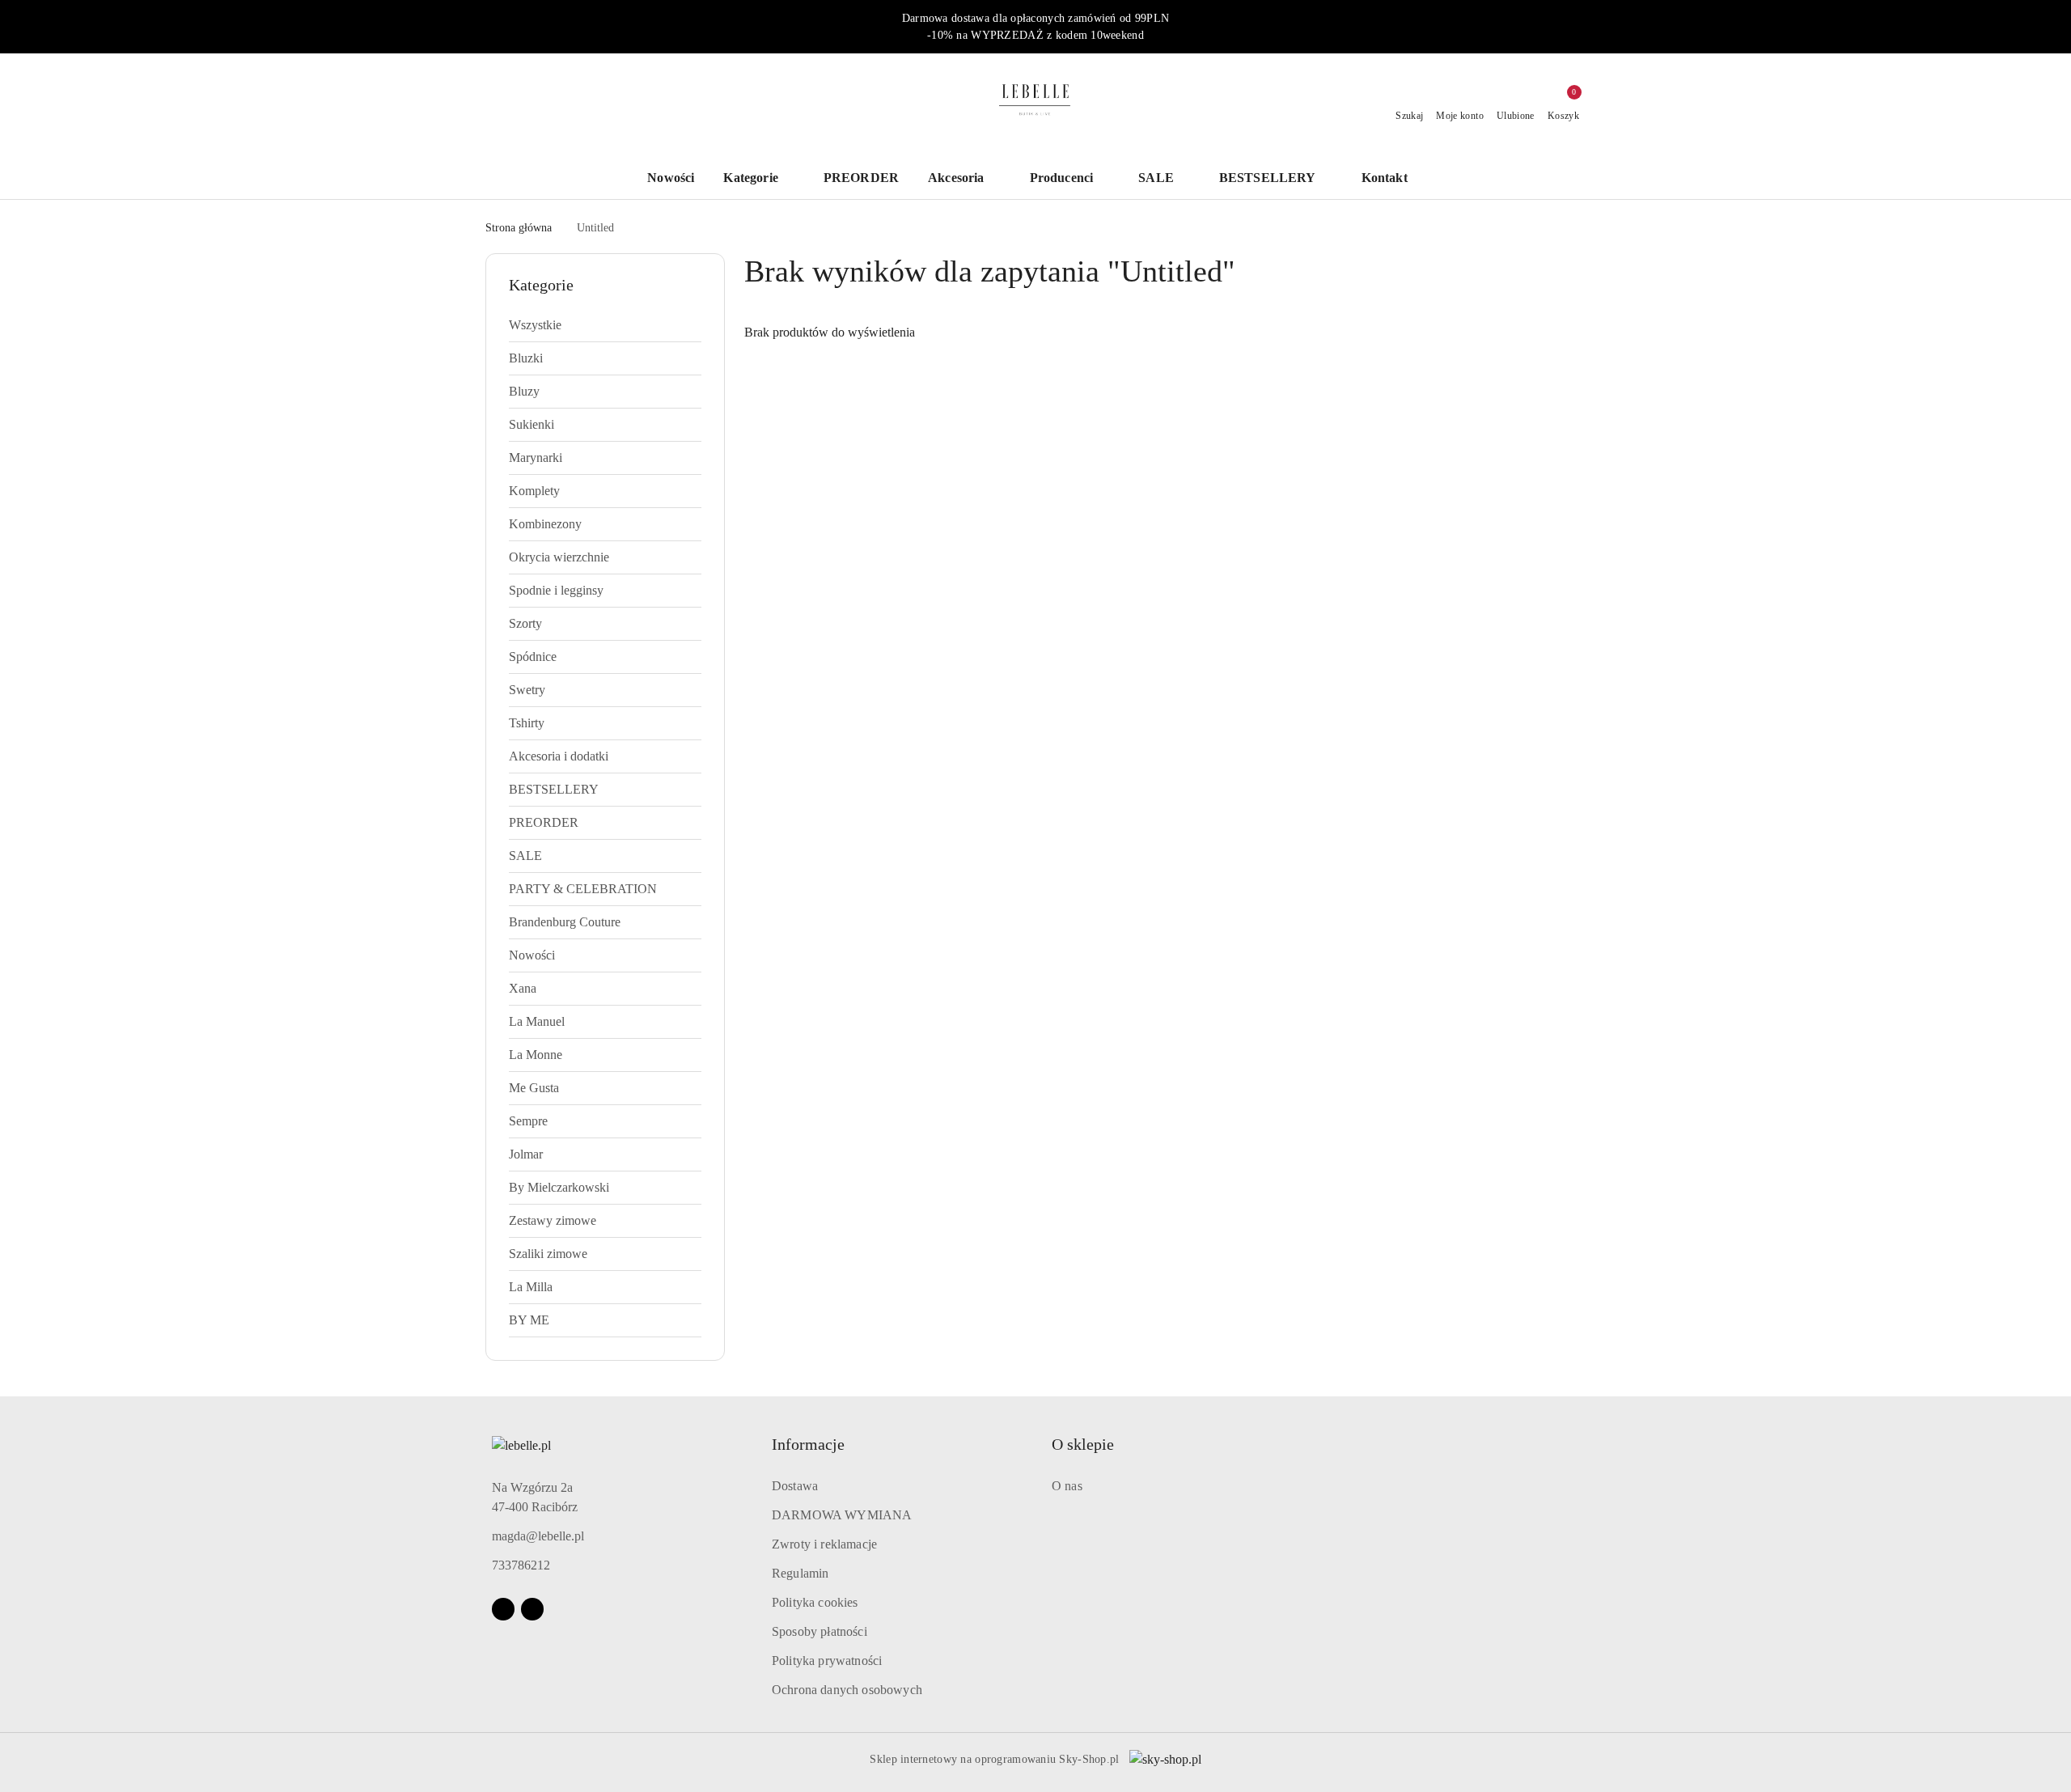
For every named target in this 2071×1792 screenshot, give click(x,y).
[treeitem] (605, 325)
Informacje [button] (808, 1444)
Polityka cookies (815, 1602)
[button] (1393, 179)
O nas (1067, 1486)
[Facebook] (503, 1609)
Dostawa (795, 1486)
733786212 (521, 1565)
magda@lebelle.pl (538, 1536)
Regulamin (800, 1573)
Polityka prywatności (827, 1661)
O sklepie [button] (1083, 1444)
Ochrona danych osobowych (847, 1690)
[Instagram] (532, 1609)
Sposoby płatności (820, 1631)
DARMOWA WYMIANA (842, 1515)
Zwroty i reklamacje (824, 1544)
